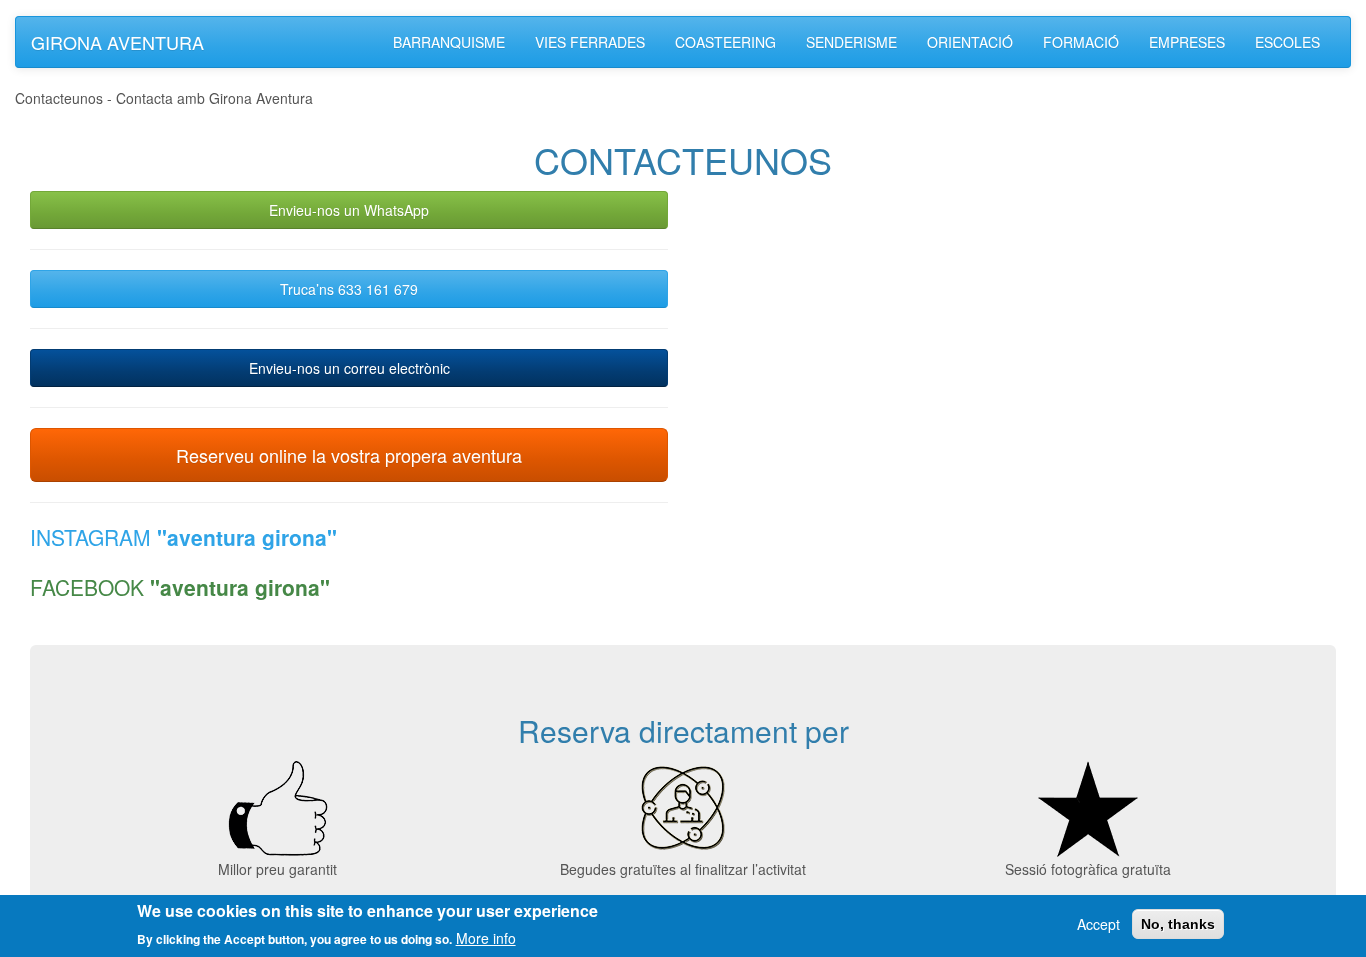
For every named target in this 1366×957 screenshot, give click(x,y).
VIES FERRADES (590, 42)
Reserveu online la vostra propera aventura (349, 455)
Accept (1098, 924)
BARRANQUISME (449, 42)
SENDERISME (851, 42)
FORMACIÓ (1081, 42)
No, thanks (1178, 924)
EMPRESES (1187, 42)
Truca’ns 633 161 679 (349, 289)
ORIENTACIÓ (970, 42)
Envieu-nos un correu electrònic (349, 368)
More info (486, 937)
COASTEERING (725, 42)
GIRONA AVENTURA (117, 42)
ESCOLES (1287, 42)
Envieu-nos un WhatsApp (349, 210)
